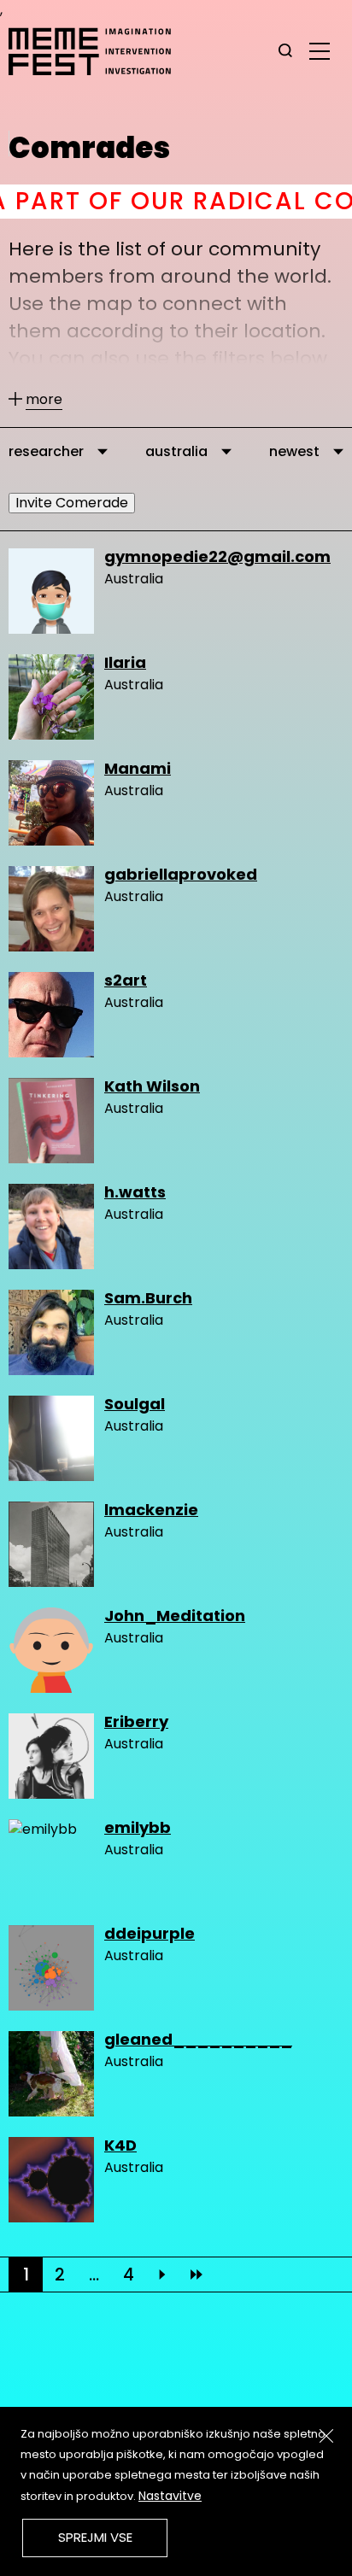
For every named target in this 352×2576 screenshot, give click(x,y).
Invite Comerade (72, 503)
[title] (285, 51)
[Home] (98, 51)
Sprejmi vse (95, 2537)
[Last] (197, 2274)
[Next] (162, 2274)
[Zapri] (326, 2436)
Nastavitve (170, 2496)
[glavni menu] (320, 50)
